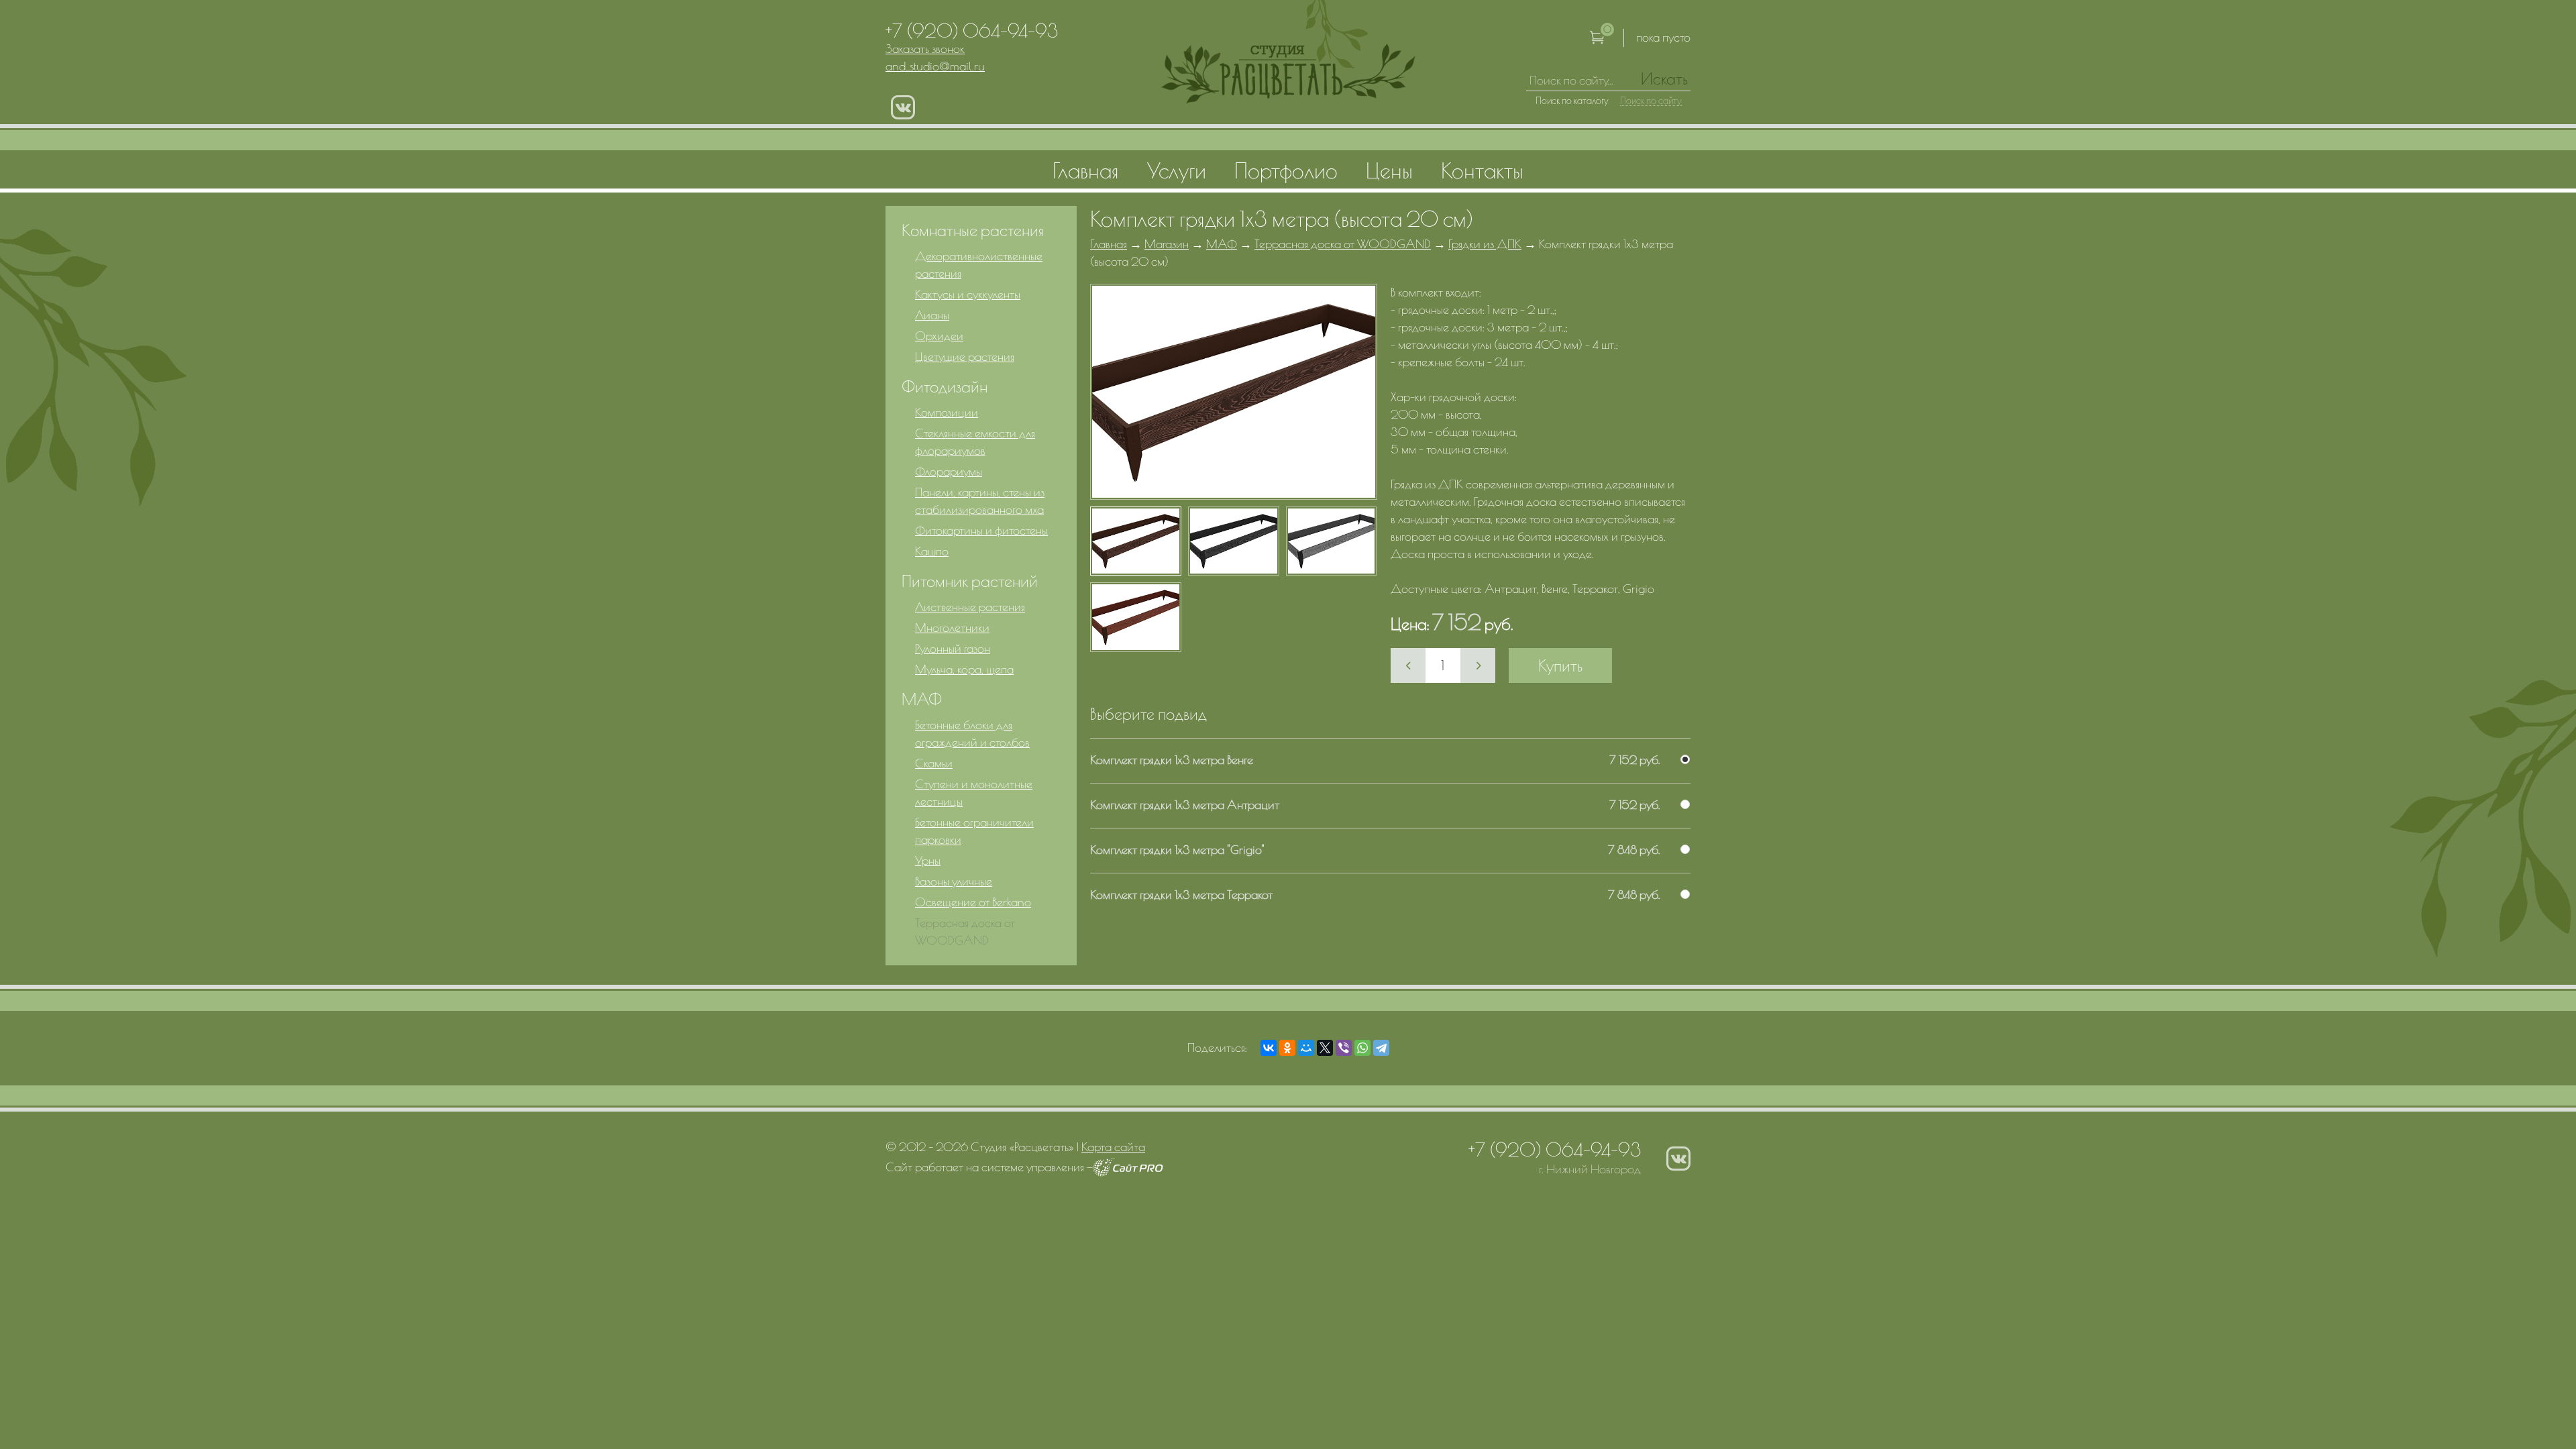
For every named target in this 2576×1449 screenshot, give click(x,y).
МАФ (1222, 244)
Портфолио (1286, 170)
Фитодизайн (945, 386)
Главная (1109, 244)
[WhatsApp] (1362, 1048)
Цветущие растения (965, 357)
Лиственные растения (970, 607)
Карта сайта (1113, 1147)
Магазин (1167, 244)
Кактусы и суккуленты (968, 294)
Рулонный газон (953, 648)
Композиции (947, 412)
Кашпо (932, 551)
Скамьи (934, 763)
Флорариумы (949, 471)
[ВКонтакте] (1269, 1048)
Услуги (1177, 170)
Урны (928, 860)
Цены (1389, 170)
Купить (1560, 665)
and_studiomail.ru (935, 66)
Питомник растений (970, 581)
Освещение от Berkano (973, 902)
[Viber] (1344, 1048)
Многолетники (952, 628)
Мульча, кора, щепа (964, 669)
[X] (1325, 1048)
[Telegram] (1381, 1048)
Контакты (1482, 170)
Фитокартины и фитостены (981, 530)
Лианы (932, 315)
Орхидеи (939, 336)
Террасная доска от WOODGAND (1343, 244)
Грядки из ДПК (1485, 244)
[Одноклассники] (1287, 1048)
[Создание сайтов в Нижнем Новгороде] (1128, 1172)
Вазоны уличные (954, 881)
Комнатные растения (973, 230)
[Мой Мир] (1306, 1048)
